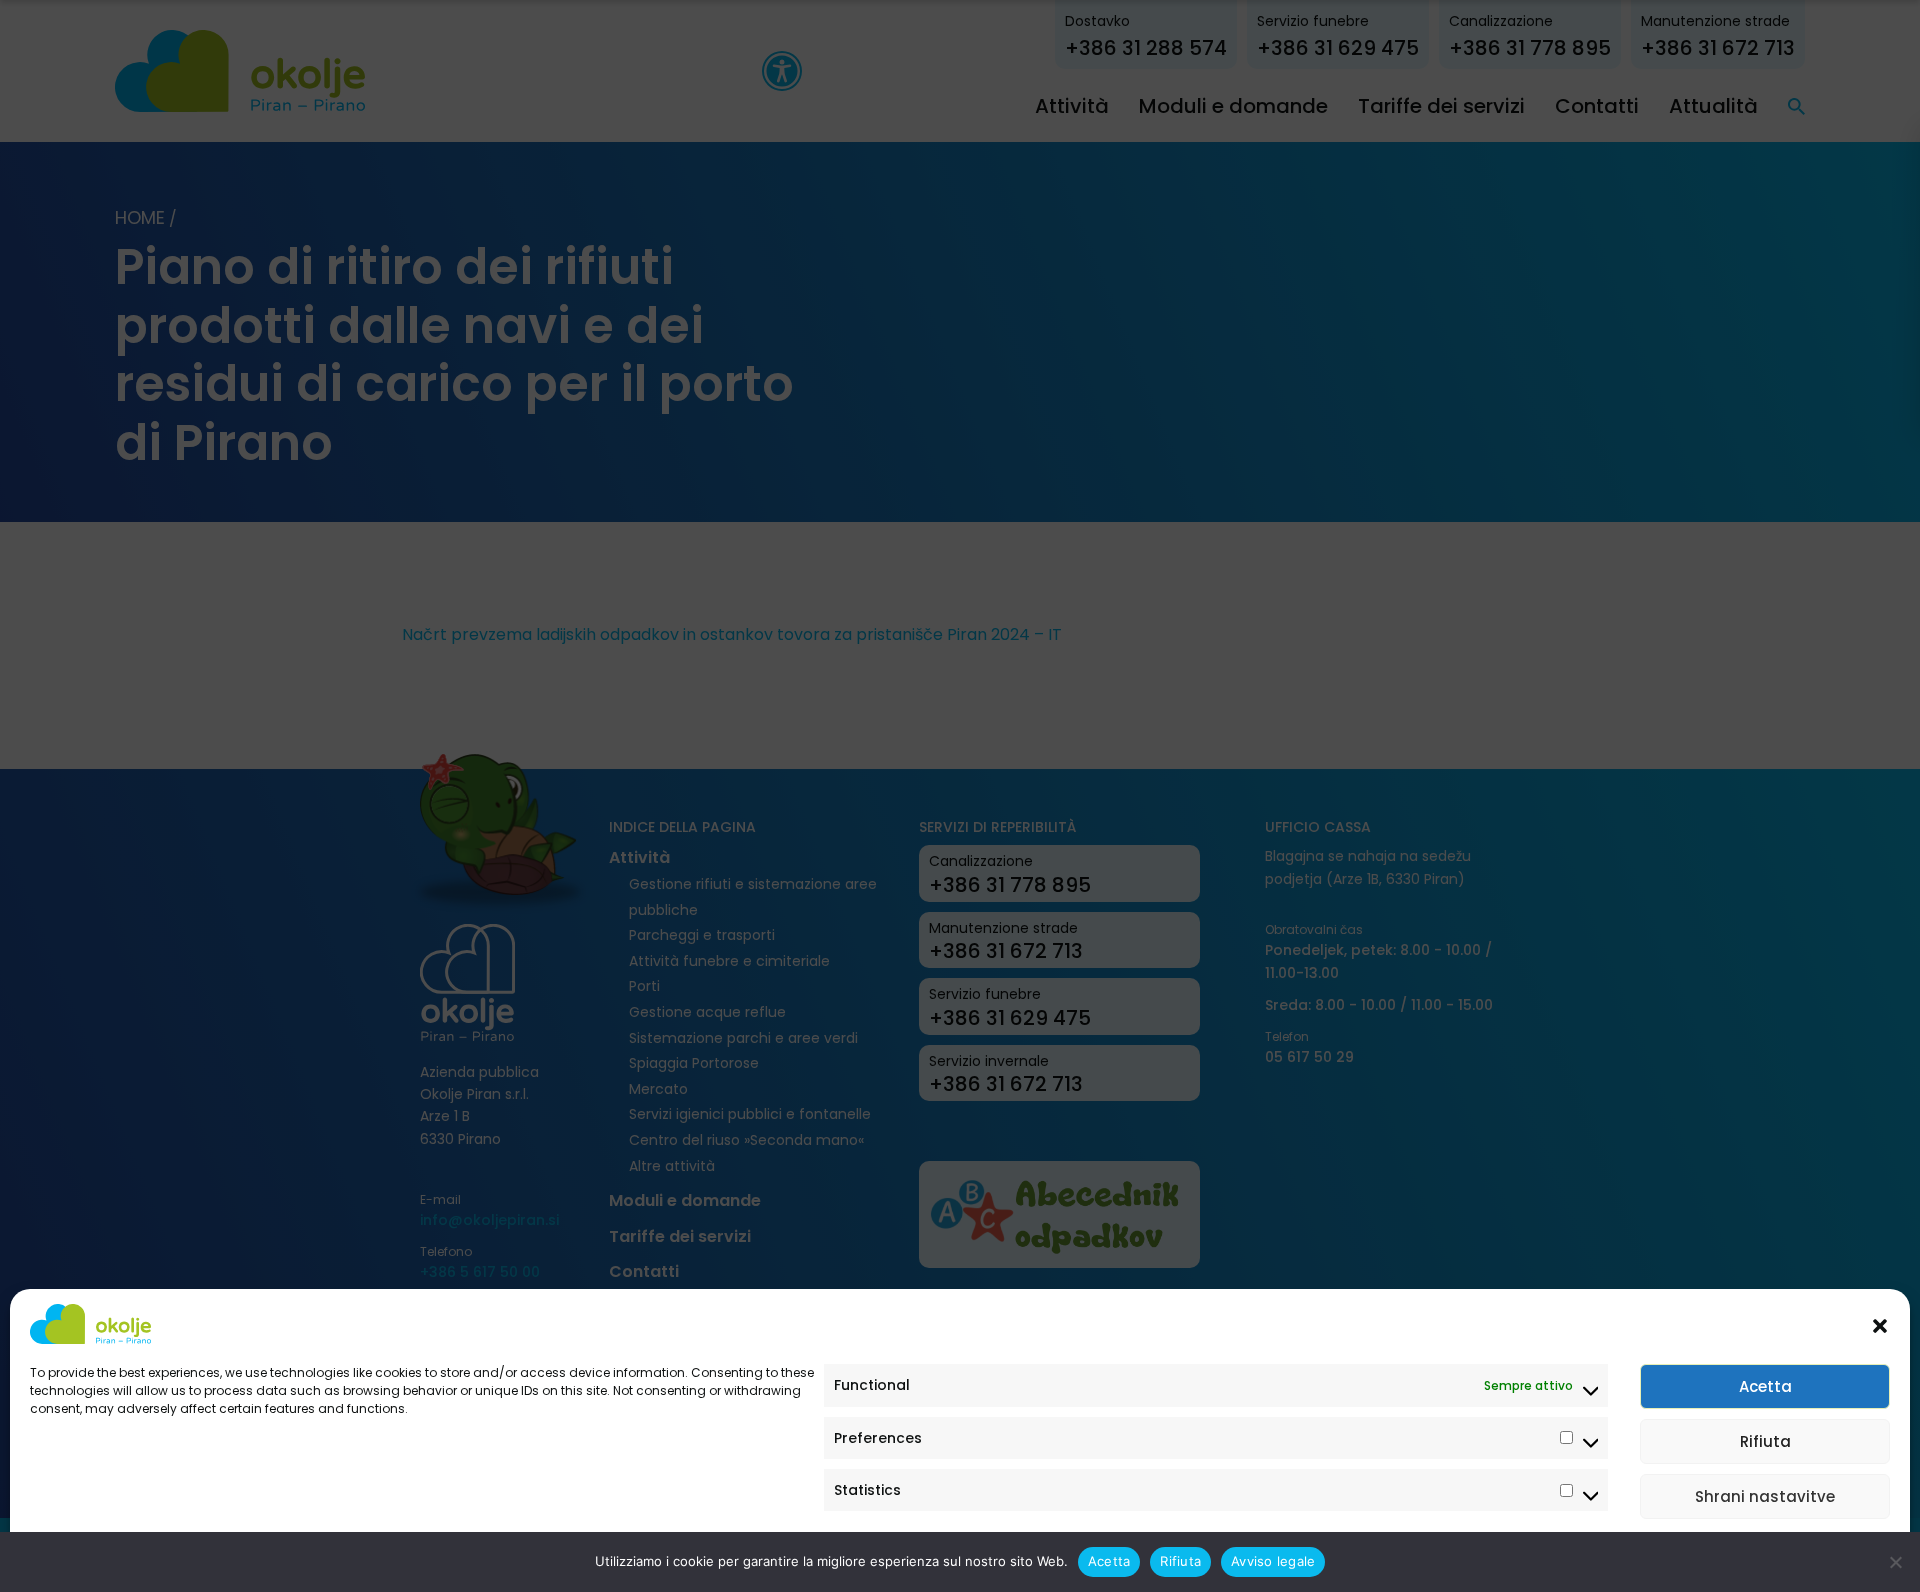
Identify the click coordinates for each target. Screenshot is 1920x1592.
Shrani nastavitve (1765, 1496)
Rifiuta (1765, 1441)
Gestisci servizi (1825, 1554)
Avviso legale (70, 1554)
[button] (1880, 1324)
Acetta (1765, 1386)
